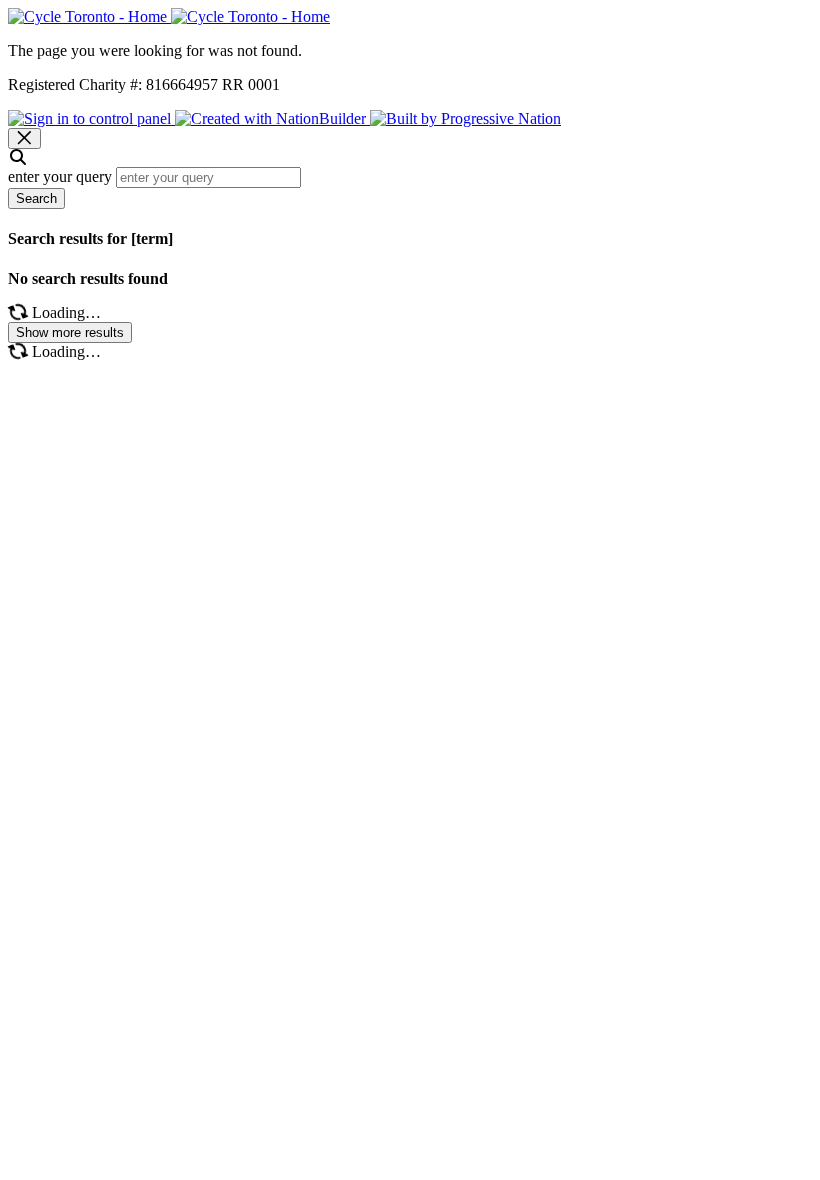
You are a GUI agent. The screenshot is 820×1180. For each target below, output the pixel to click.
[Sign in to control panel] (91, 118)
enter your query (60, 176)
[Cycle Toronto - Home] (169, 16)
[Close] (24, 138)
